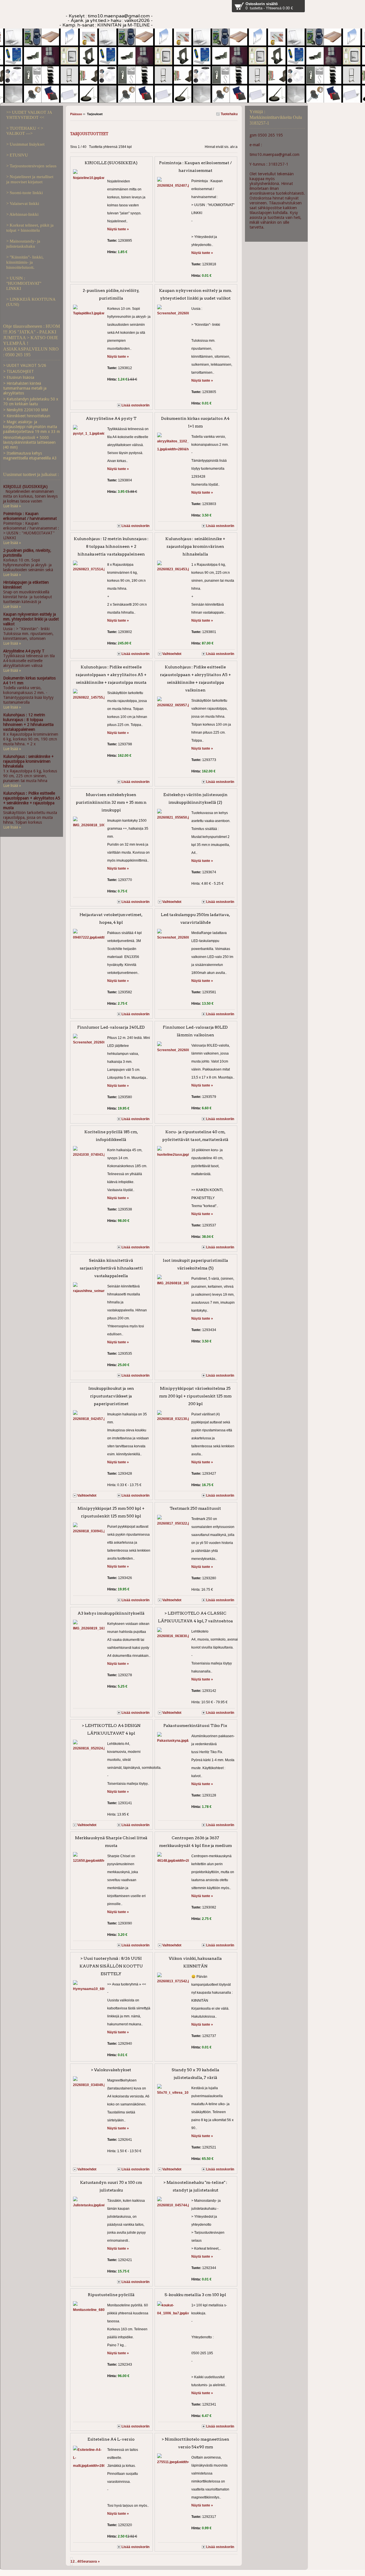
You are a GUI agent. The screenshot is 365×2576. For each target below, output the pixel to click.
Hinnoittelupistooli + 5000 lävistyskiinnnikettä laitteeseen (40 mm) (29, 442)
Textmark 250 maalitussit (195, 1508)
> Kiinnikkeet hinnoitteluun (27, 416)
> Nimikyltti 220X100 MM (26, 410)
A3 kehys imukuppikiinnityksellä (111, 1613)
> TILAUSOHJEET (19, 371)
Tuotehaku (229, 114)
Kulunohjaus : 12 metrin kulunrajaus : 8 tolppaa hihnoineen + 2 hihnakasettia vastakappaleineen (111, 546)
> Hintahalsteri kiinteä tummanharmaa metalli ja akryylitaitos (25, 388)
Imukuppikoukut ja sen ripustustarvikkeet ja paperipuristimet (111, 1396)
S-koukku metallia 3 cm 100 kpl (195, 2295)
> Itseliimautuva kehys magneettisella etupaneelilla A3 (30, 456)
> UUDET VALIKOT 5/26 (25, 365)
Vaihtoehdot (172, 654)
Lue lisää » (12, 506)
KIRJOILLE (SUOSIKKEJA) (111, 163)
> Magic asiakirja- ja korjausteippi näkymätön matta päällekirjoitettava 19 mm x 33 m (32, 427)
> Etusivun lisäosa (19, 377)
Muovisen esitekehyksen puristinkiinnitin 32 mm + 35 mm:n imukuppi (111, 802)
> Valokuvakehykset (111, 2070)
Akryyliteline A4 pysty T (111, 418)
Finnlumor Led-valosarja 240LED (111, 1027)
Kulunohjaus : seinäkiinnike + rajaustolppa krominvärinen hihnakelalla (195, 546)
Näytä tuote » (118, 229)
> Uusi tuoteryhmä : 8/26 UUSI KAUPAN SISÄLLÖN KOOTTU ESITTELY (111, 1966)
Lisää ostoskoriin (135, 405)
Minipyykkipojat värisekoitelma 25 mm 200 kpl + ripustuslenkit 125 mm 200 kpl (195, 1396)
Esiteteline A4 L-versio (111, 2439)
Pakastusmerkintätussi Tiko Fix (195, 1726)
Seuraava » (91, 2561)
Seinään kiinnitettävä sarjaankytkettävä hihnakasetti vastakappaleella (111, 1268)
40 (79, 2561)
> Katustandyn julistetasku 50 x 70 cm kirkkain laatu (31, 401)
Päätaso (76, 114)
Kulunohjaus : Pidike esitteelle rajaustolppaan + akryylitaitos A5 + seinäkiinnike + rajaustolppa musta (111, 675)
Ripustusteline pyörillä (111, 2295)
